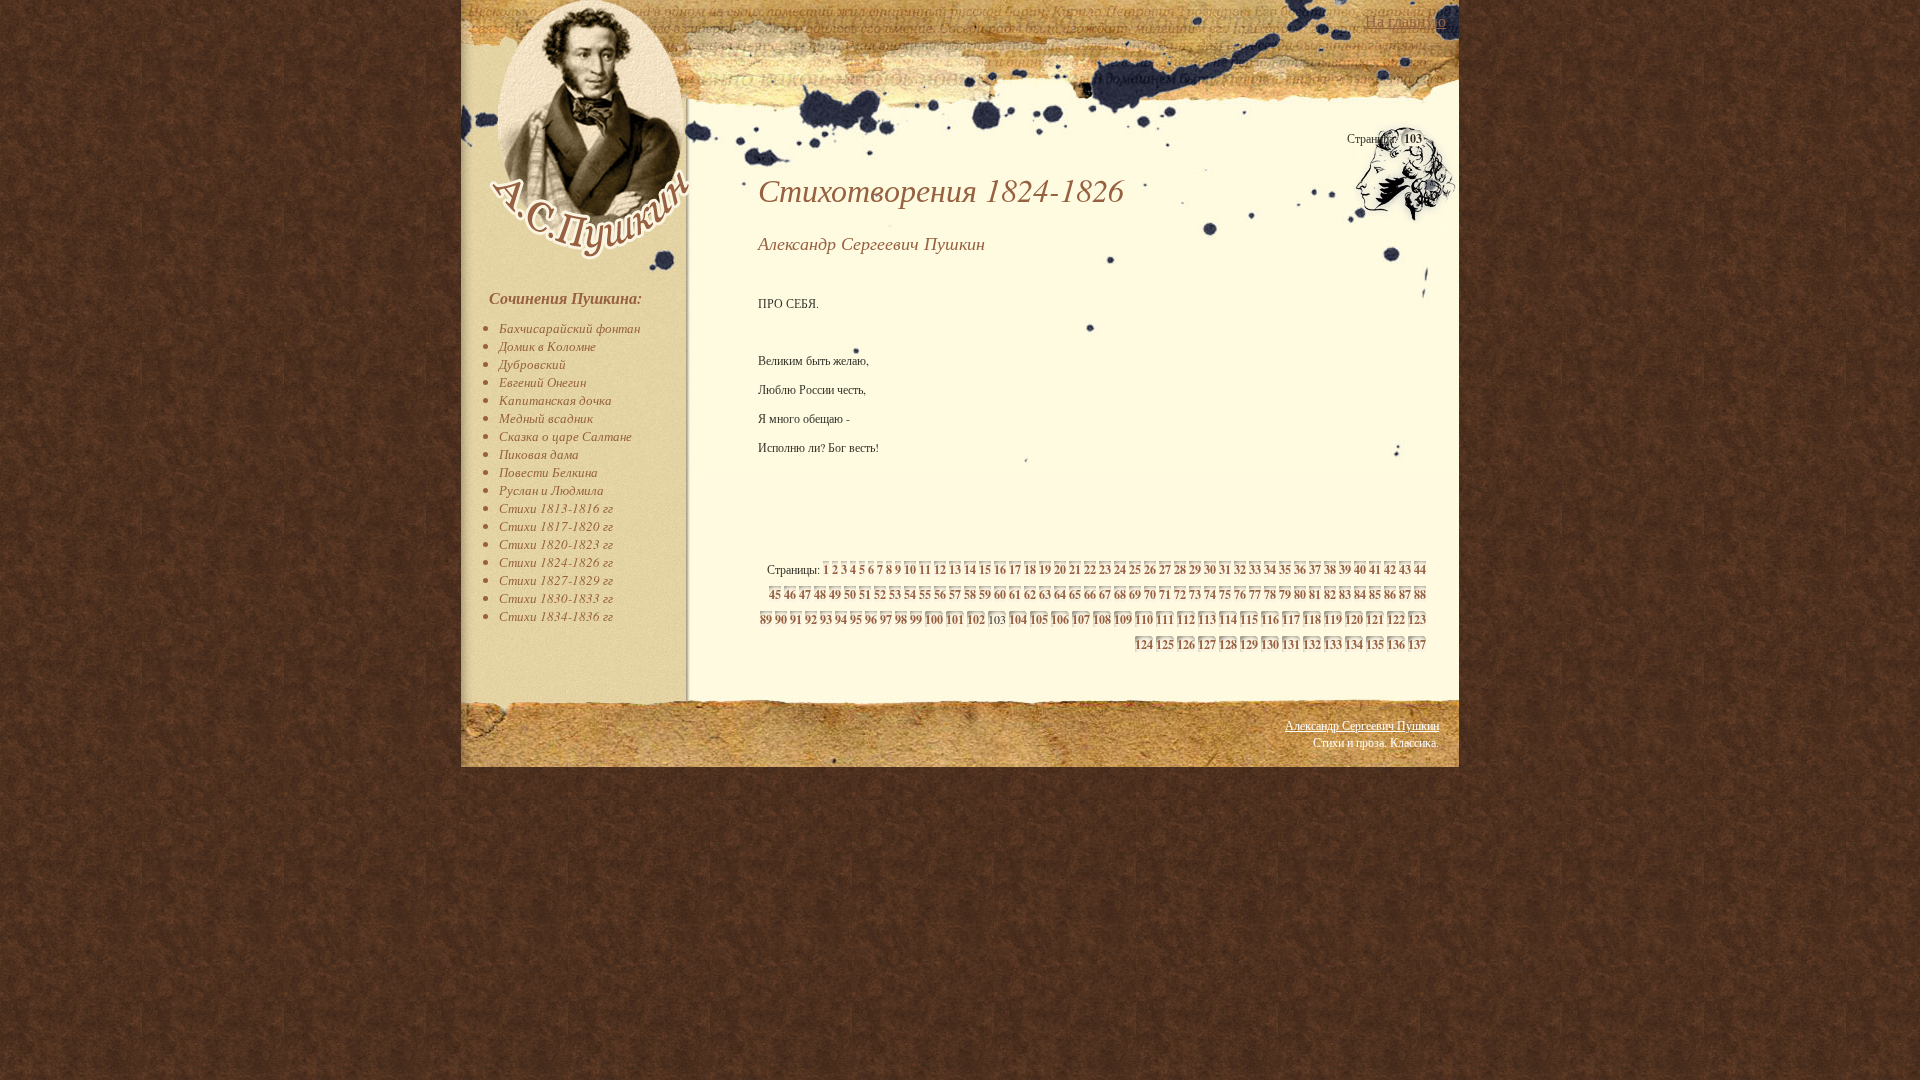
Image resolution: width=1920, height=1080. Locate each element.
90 (781, 619)
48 (820, 594)
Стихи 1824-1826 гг (556, 562)
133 (1333, 644)
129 (1249, 644)
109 (1123, 619)
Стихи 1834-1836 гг (556, 616)
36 (1300, 569)
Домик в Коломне (547, 346)
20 (1060, 569)
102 (976, 619)
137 (1417, 644)
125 (1165, 644)
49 (835, 594)
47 (805, 594)
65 (1075, 594)
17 (1015, 569)
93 (826, 619)
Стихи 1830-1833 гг (556, 598)
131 (1291, 644)
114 (1228, 619)
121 (1375, 619)
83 (1345, 594)
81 (1315, 594)
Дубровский (532, 364)
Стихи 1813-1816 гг (556, 508)
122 (1396, 619)
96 (871, 619)
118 (1312, 619)
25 (1135, 569)
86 (1390, 594)
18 (1030, 569)
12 (940, 569)
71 (1165, 594)
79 (1285, 594)
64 (1060, 594)
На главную (1405, 20)
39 (1345, 569)
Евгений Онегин (542, 382)
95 (856, 619)
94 (841, 619)
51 (865, 594)
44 (1420, 569)
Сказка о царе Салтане (565, 436)
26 (1150, 569)
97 (886, 619)
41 (1375, 569)
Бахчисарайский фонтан (569, 328)
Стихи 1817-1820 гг (556, 526)
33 (1255, 569)
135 (1375, 644)
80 (1300, 594)
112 (1186, 619)
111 (1165, 619)
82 (1330, 594)
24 (1120, 569)
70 (1150, 594)
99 (916, 619)
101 (955, 619)
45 (775, 594)
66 (1090, 594)
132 (1312, 644)
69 (1135, 594)
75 (1225, 594)
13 (955, 569)
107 (1081, 619)
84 (1360, 594)
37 (1315, 569)
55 (925, 594)
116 (1270, 619)
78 (1270, 594)
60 (1000, 594)
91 (796, 619)
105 (1039, 619)
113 (1207, 619)
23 (1105, 569)
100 (934, 619)
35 (1285, 569)
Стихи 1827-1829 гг (556, 580)
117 (1291, 619)
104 (1018, 619)
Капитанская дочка (555, 400)
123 (1417, 619)
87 (1405, 594)
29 (1195, 569)
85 (1375, 594)
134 (1354, 644)
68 (1120, 594)
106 (1060, 619)
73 (1195, 594)
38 (1330, 569)
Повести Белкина (548, 472)
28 (1180, 569)
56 (940, 594)
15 (985, 569)
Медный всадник (546, 418)
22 (1090, 569)
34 (1270, 569)
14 (970, 569)
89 (766, 619)
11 (925, 569)
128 (1228, 644)
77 (1255, 594)
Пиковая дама (539, 454)
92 (811, 619)
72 (1180, 594)
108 (1102, 619)
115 (1249, 619)
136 (1396, 644)
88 (1420, 594)
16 (1000, 569)
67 (1105, 594)
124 (1144, 644)
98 (901, 619)
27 (1165, 569)
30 (1210, 569)
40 (1360, 569)
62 (1030, 594)
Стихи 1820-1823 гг (556, 544)
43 (1405, 569)
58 (970, 594)
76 (1240, 594)
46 (790, 594)
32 (1240, 569)
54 (910, 594)
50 (850, 594)
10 (910, 569)
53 (895, 594)
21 (1075, 569)
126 (1186, 644)
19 (1045, 569)
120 (1354, 619)
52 (880, 594)
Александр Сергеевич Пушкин (1362, 725)
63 (1045, 594)
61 (1015, 594)
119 (1333, 619)
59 (985, 594)
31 (1225, 569)
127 (1207, 644)
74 (1210, 594)
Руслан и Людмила (551, 490)
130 (1270, 644)
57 (955, 594)
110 (1144, 619)
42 (1390, 569)
